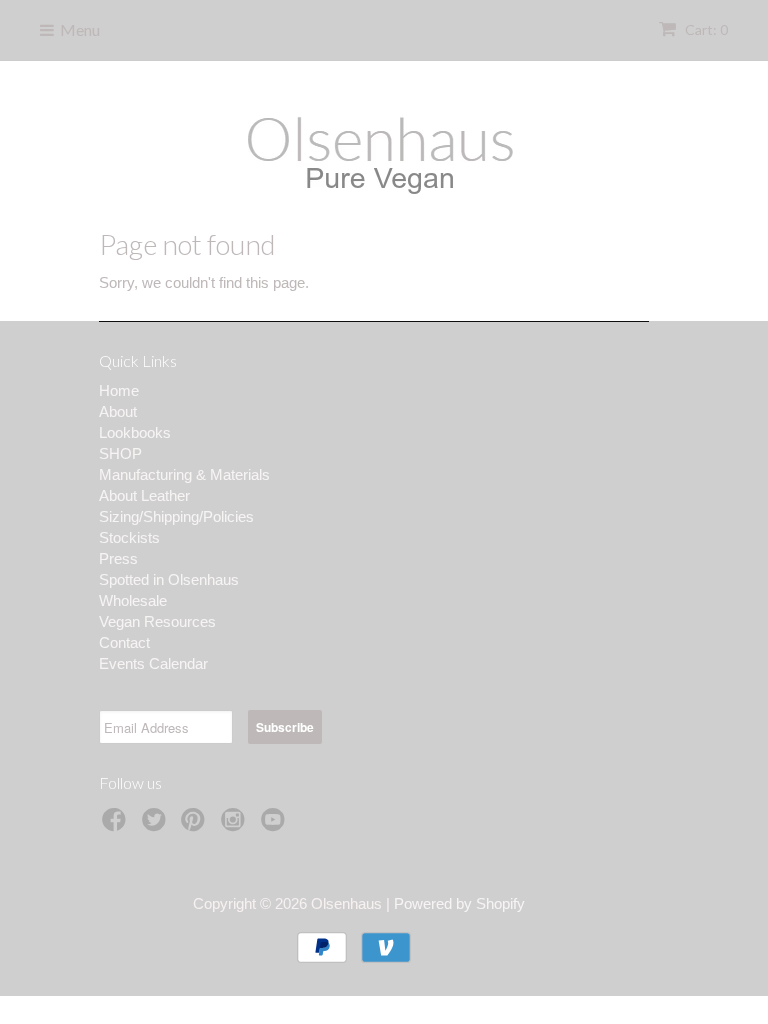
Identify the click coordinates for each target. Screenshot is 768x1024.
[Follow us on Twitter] (157, 825)
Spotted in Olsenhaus (169, 579)
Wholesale (133, 600)
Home (119, 390)
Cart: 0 (705, 29)
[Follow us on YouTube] (276, 825)
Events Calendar (153, 663)
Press (118, 558)
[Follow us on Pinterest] (196, 825)
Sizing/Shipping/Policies (176, 516)
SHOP (120, 453)
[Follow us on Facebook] (117, 825)
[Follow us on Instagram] (236, 825)
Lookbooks (135, 432)
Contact (124, 642)
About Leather (144, 495)
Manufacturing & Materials (184, 474)
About (118, 411)
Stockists (129, 537)
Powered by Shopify (459, 903)
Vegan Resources (157, 621)
